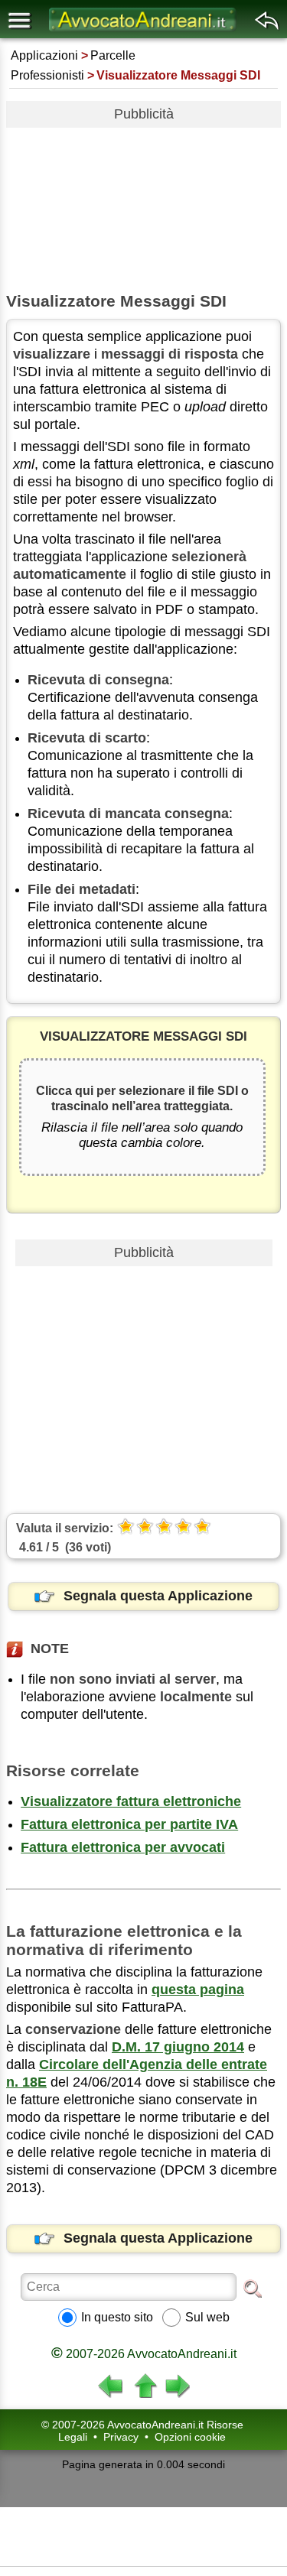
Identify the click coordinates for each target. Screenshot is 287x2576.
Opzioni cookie (190, 2437)
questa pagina (198, 1990)
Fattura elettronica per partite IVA (129, 1824)
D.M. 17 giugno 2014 (178, 2047)
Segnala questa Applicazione (158, 1596)
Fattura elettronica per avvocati (123, 1847)
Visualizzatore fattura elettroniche (131, 1801)
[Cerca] (253, 2288)
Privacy (121, 2437)
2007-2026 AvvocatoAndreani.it (144, 2354)
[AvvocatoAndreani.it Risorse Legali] (144, 31)
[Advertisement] (143, 204)
